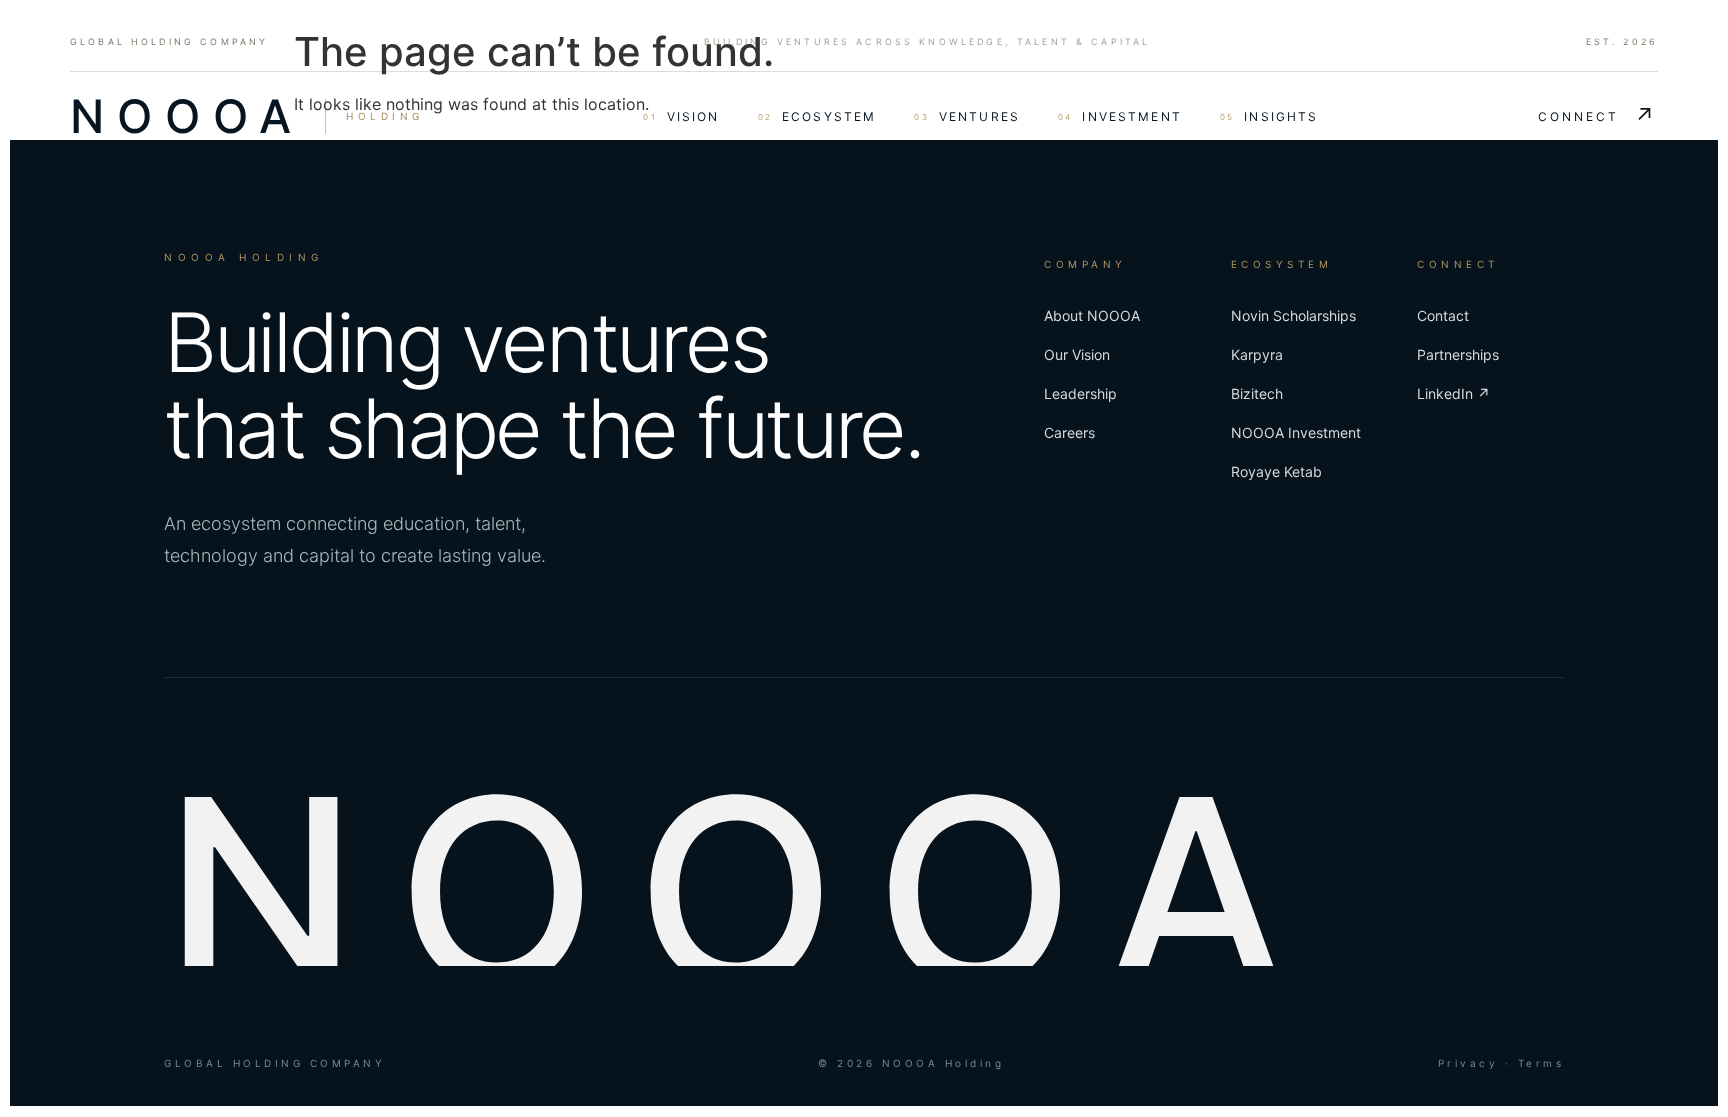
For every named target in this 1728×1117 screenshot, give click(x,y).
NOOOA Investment (1296, 432)
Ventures (967, 116)
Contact (1443, 315)
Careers (1069, 432)
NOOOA (186, 116)
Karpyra (1257, 354)
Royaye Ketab (1276, 471)
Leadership (1080, 393)
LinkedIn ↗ (1453, 393)
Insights (1269, 116)
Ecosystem (817, 116)
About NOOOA (1092, 315)
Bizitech (1257, 393)
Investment (1120, 116)
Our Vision (1077, 354)
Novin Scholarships (1293, 315)
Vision (681, 116)
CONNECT (1598, 116)
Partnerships (1458, 354)
